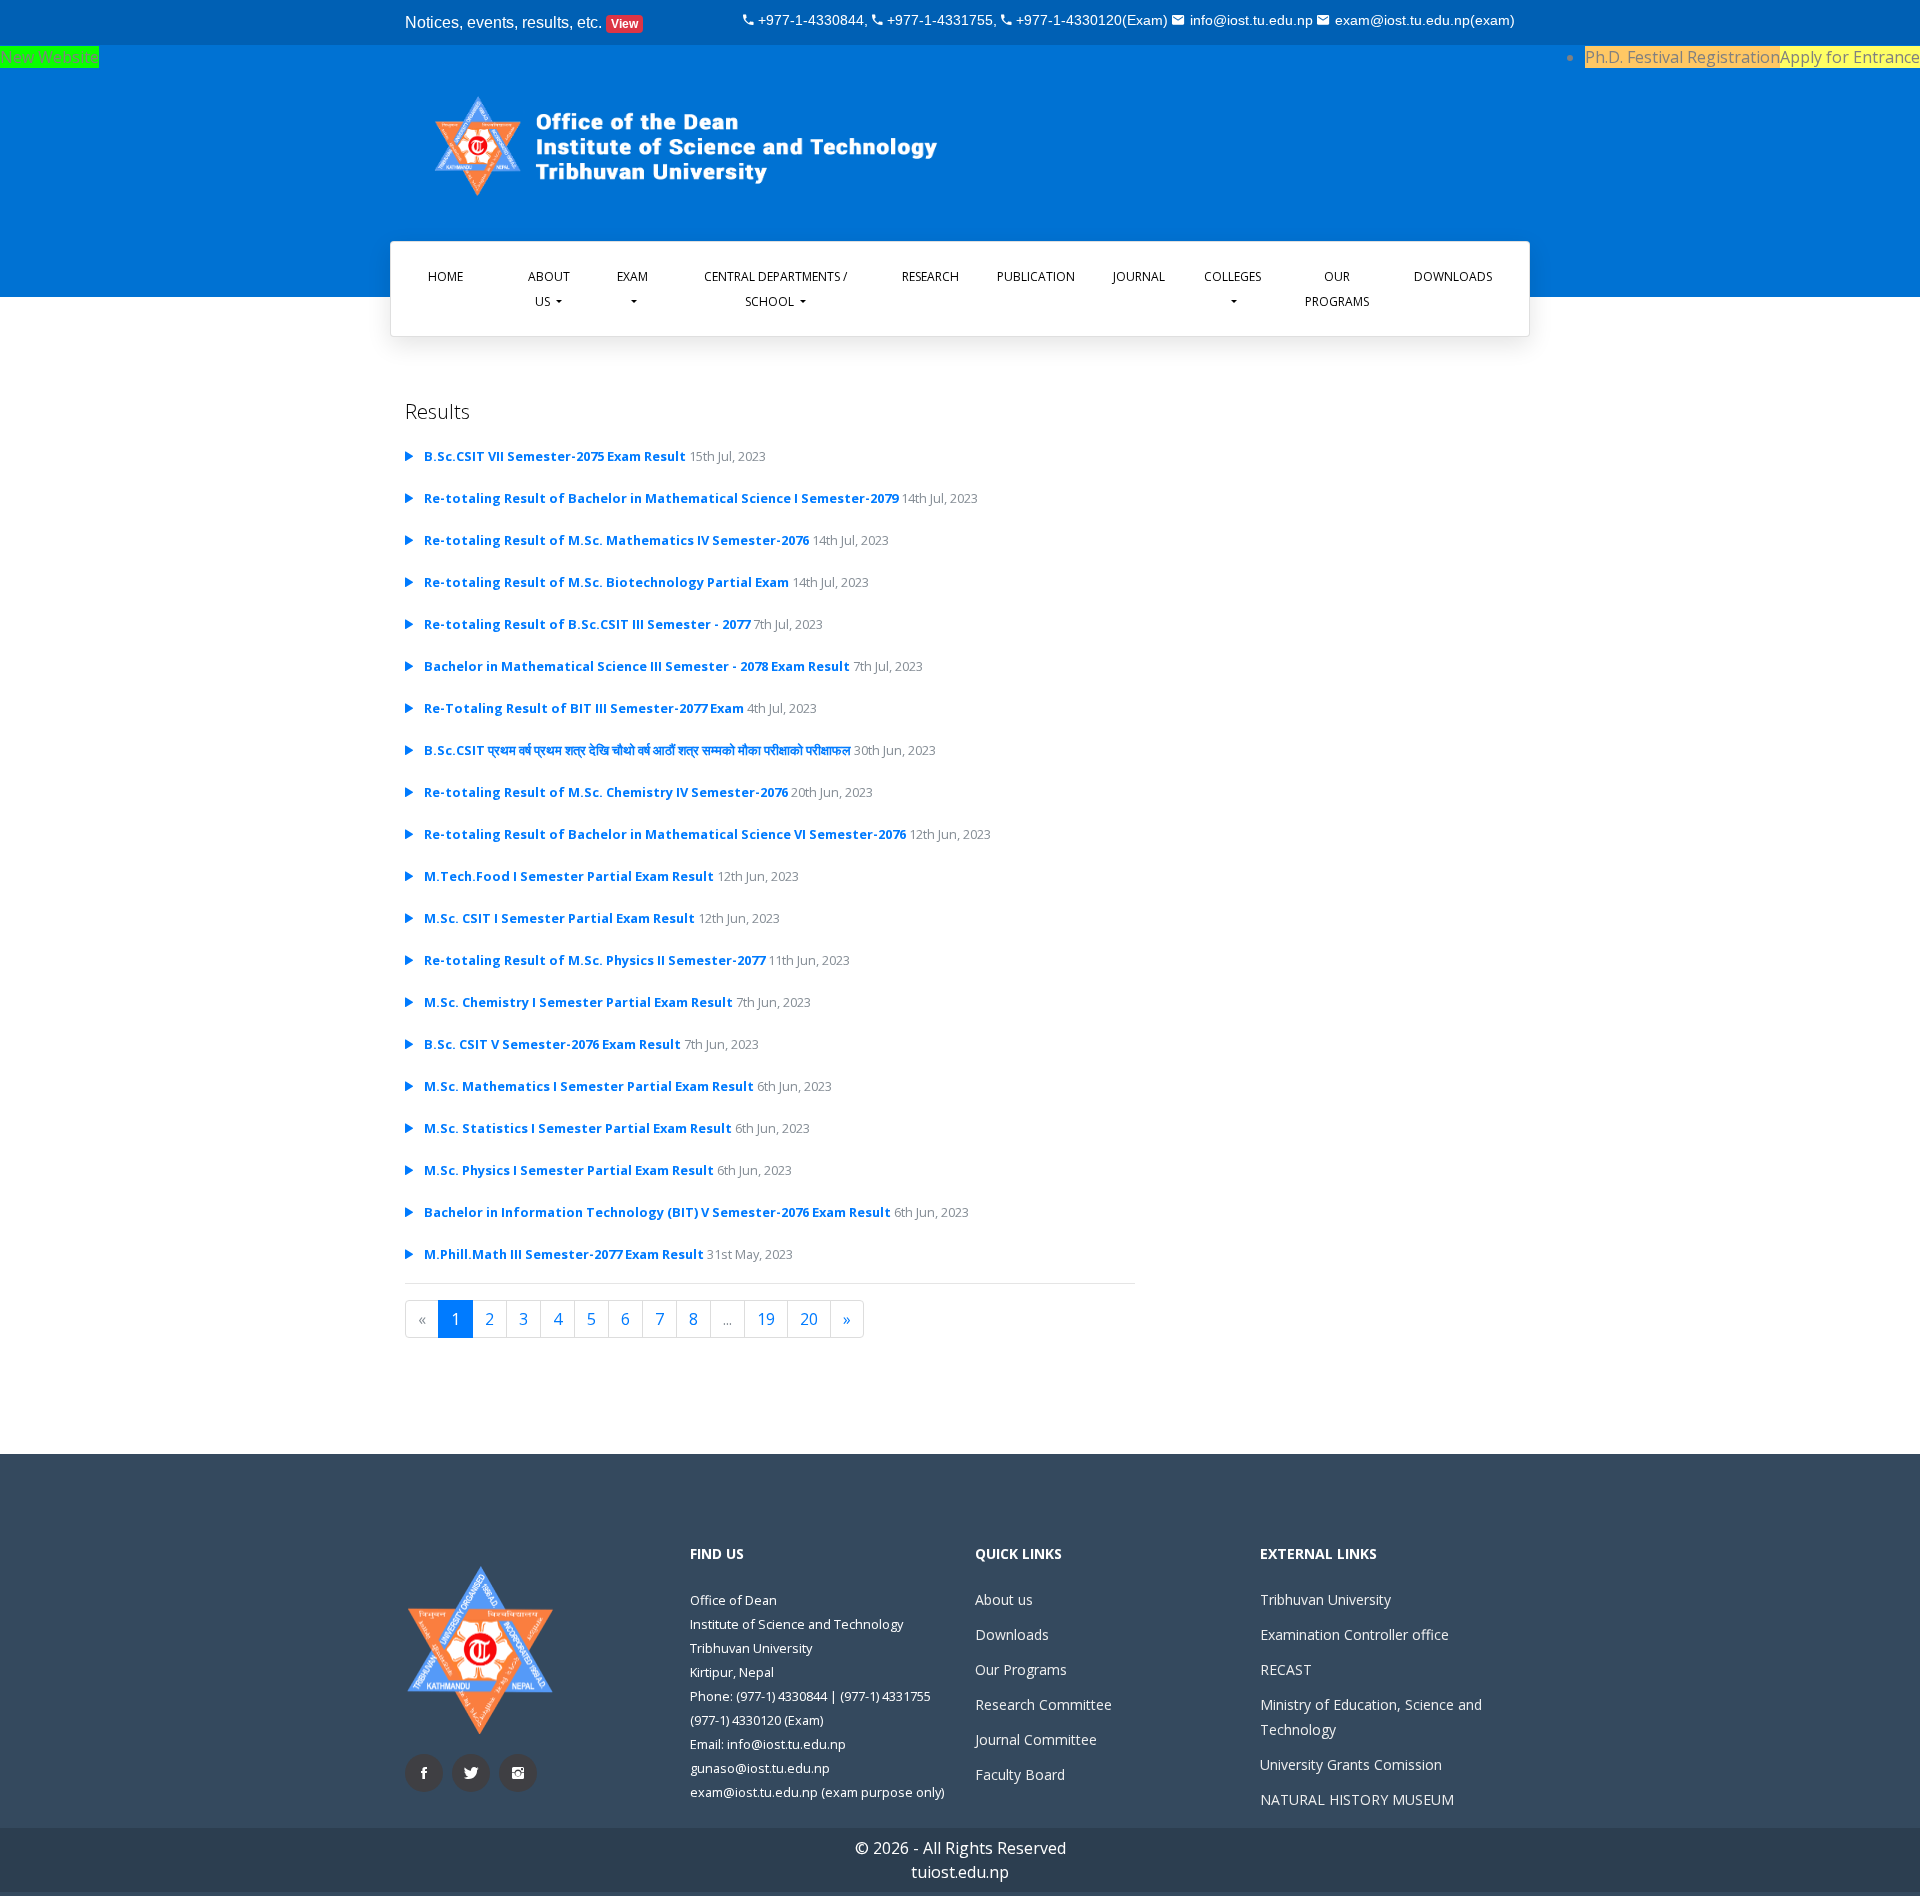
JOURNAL (1139, 276)
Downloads (1453, 276)
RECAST (1286, 1669)
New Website (49, 57)
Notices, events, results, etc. (521, 22)
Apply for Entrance (1850, 57)
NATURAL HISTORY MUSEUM (1357, 1799)
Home (445, 276)
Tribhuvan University (1325, 1599)
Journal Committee (1036, 1739)
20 (809, 1319)
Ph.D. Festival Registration (1682, 57)
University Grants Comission (1351, 1764)
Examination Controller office (1354, 1634)
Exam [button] (632, 276)
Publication (1036, 276)
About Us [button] (549, 289)
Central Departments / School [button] (775, 289)
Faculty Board (1020, 1774)
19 (766, 1319)
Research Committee (1043, 1704)
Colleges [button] (1232, 276)
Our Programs (1337, 289)
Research (930, 276)
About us (1004, 1599)
